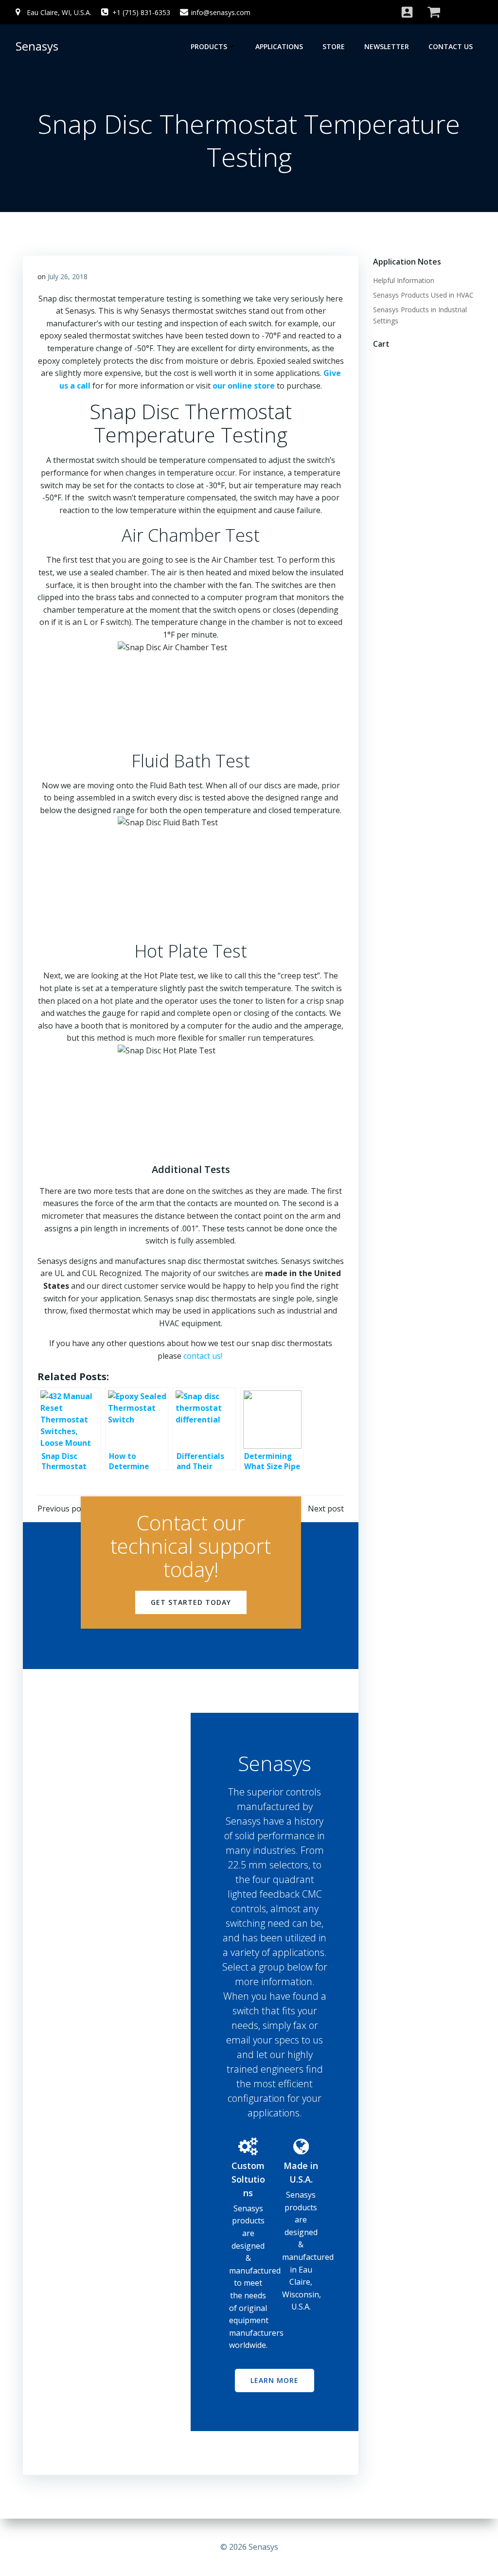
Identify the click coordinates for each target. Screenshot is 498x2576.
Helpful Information (404, 280)
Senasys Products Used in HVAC (423, 295)
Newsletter (387, 46)
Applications (279, 46)
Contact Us (451, 46)
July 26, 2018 (68, 276)
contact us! (204, 1356)
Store (334, 46)
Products (209, 46)
